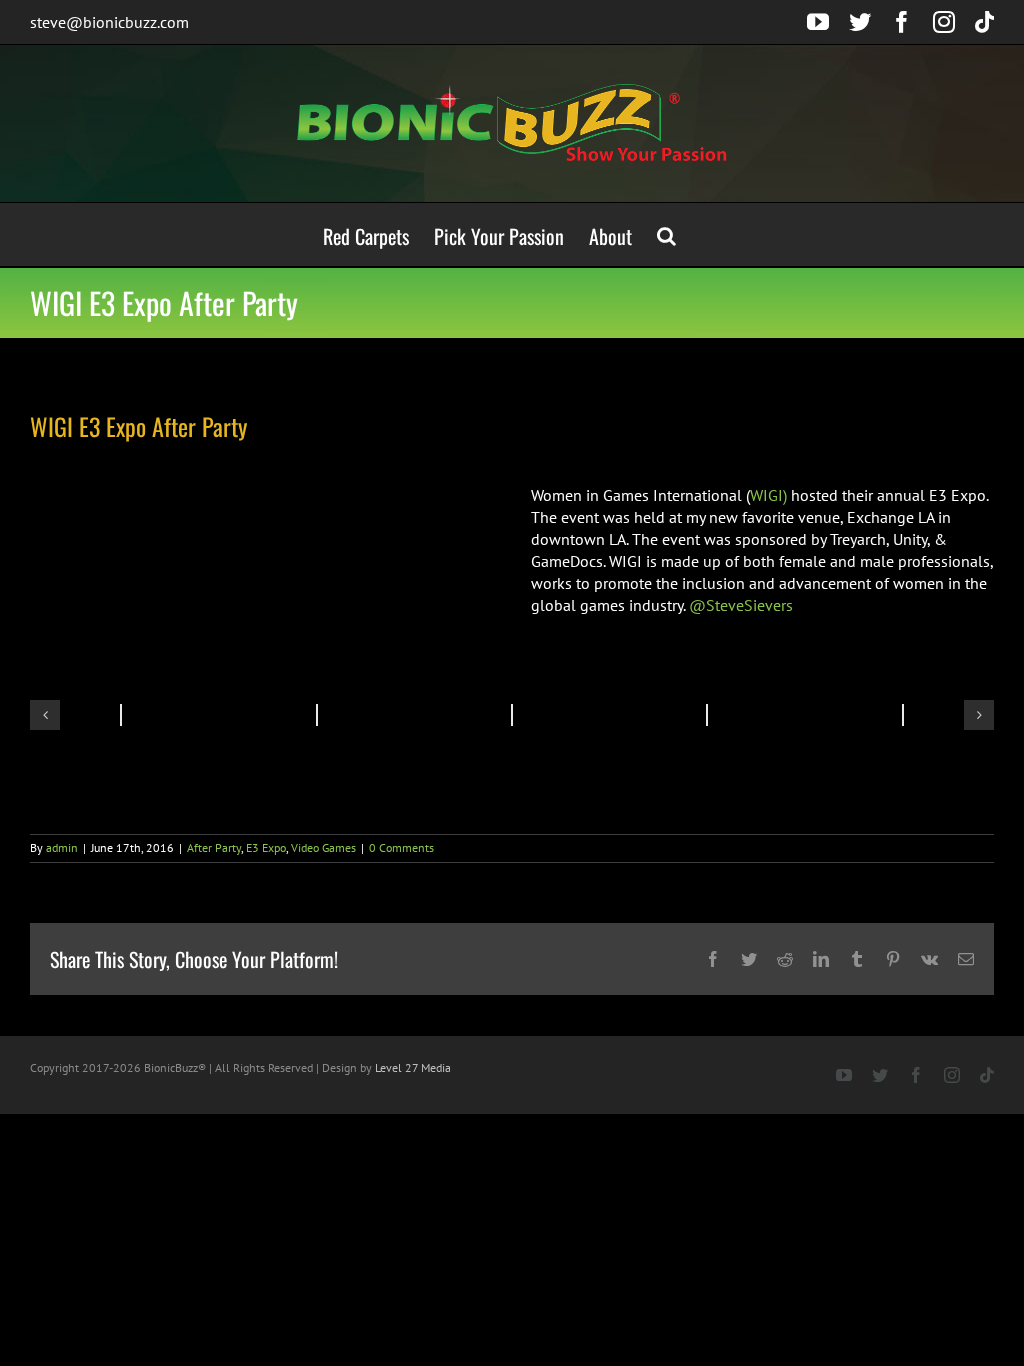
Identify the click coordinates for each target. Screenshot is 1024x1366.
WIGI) (768, 495)
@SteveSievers (741, 605)
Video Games (323, 847)
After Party (214, 847)
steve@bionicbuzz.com (109, 22)
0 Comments (401, 847)
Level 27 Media (413, 1067)
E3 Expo (266, 847)
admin (62, 847)
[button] (666, 234)
